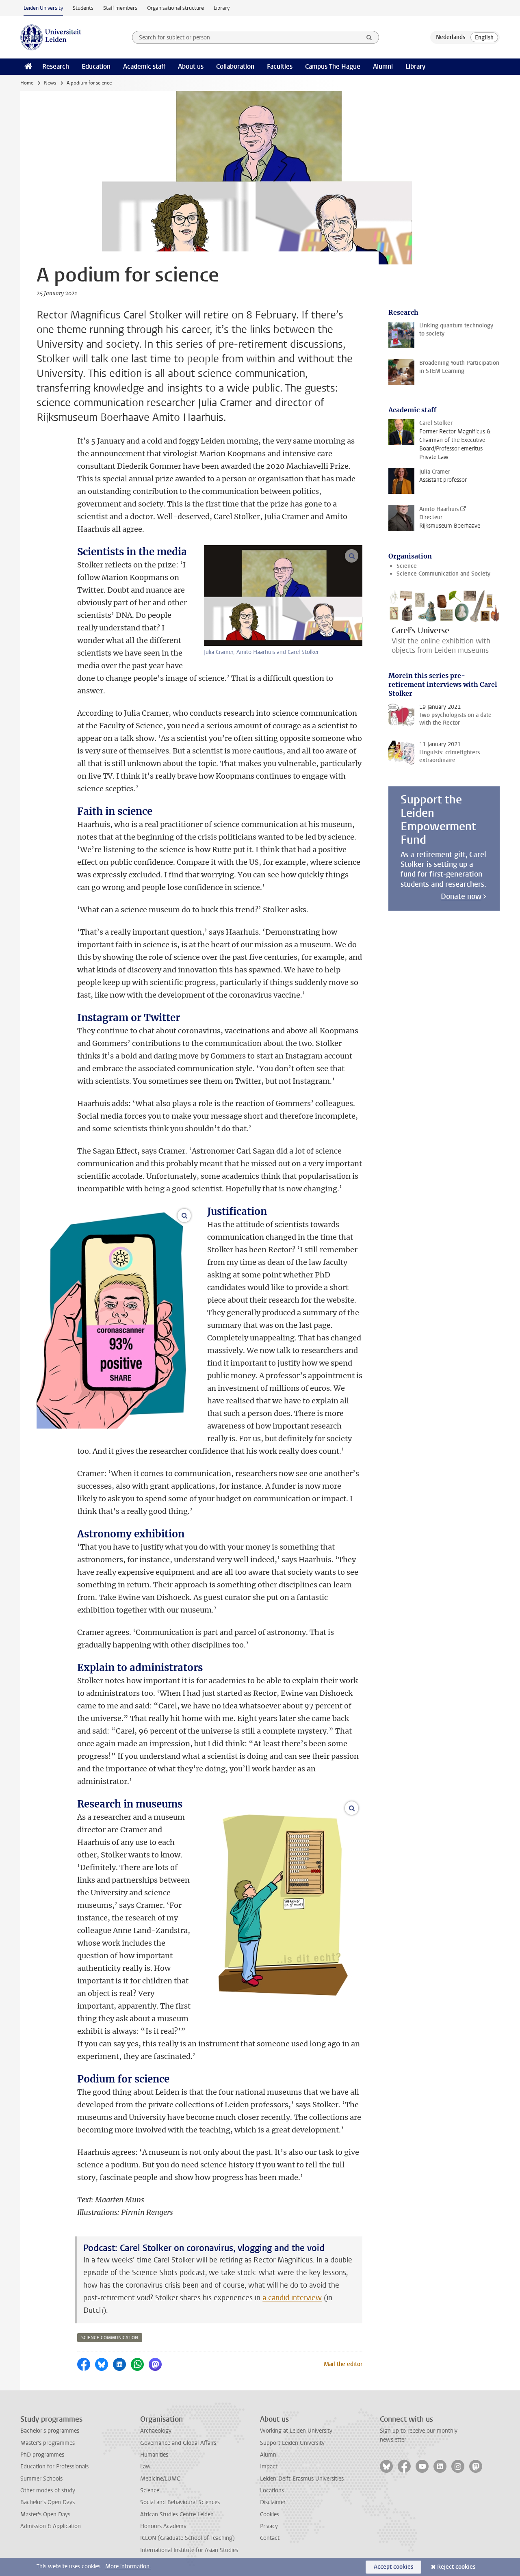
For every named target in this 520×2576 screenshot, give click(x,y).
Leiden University (43, 8)
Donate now (461, 896)
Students (83, 8)
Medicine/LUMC (160, 2479)
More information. (128, 2566)
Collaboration (235, 66)
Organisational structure (175, 8)
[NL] (451, 37)
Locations (272, 2490)
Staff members (120, 8)
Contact (270, 2538)
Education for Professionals (54, 2467)
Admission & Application (51, 2526)
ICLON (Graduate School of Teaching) (187, 2538)
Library (222, 8)
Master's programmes (48, 2443)
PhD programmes (42, 2455)
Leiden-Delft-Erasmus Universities (302, 2479)
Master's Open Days (45, 2514)
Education (96, 66)
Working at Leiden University (296, 2431)
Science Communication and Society (443, 574)
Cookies (270, 2514)
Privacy (269, 2526)
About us (191, 66)
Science (407, 566)
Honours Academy (163, 2526)
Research (56, 66)
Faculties (280, 66)
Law (145, 2467)
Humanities (154, 2455)
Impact (269, 2467)
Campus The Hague (333, 66)
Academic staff (144, 66)
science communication (110, 2338)
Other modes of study (48, 2490)
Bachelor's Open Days (48, 2502)
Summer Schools (41, 2479)
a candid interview (292, 2298)
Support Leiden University (292, 2443)
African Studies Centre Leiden (177, 2514)
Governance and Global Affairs (178, 2443)
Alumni (383, 66)
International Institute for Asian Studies (189, 2550)
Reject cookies (456, 2567)
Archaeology (156, 2431)
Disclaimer (273, 2502)
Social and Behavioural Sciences (180, 2502)
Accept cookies (393, 2567)
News (50, 83)
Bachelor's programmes (50, 2431)
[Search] (369, 37)
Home (27, 83)
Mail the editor (343, 2364)
